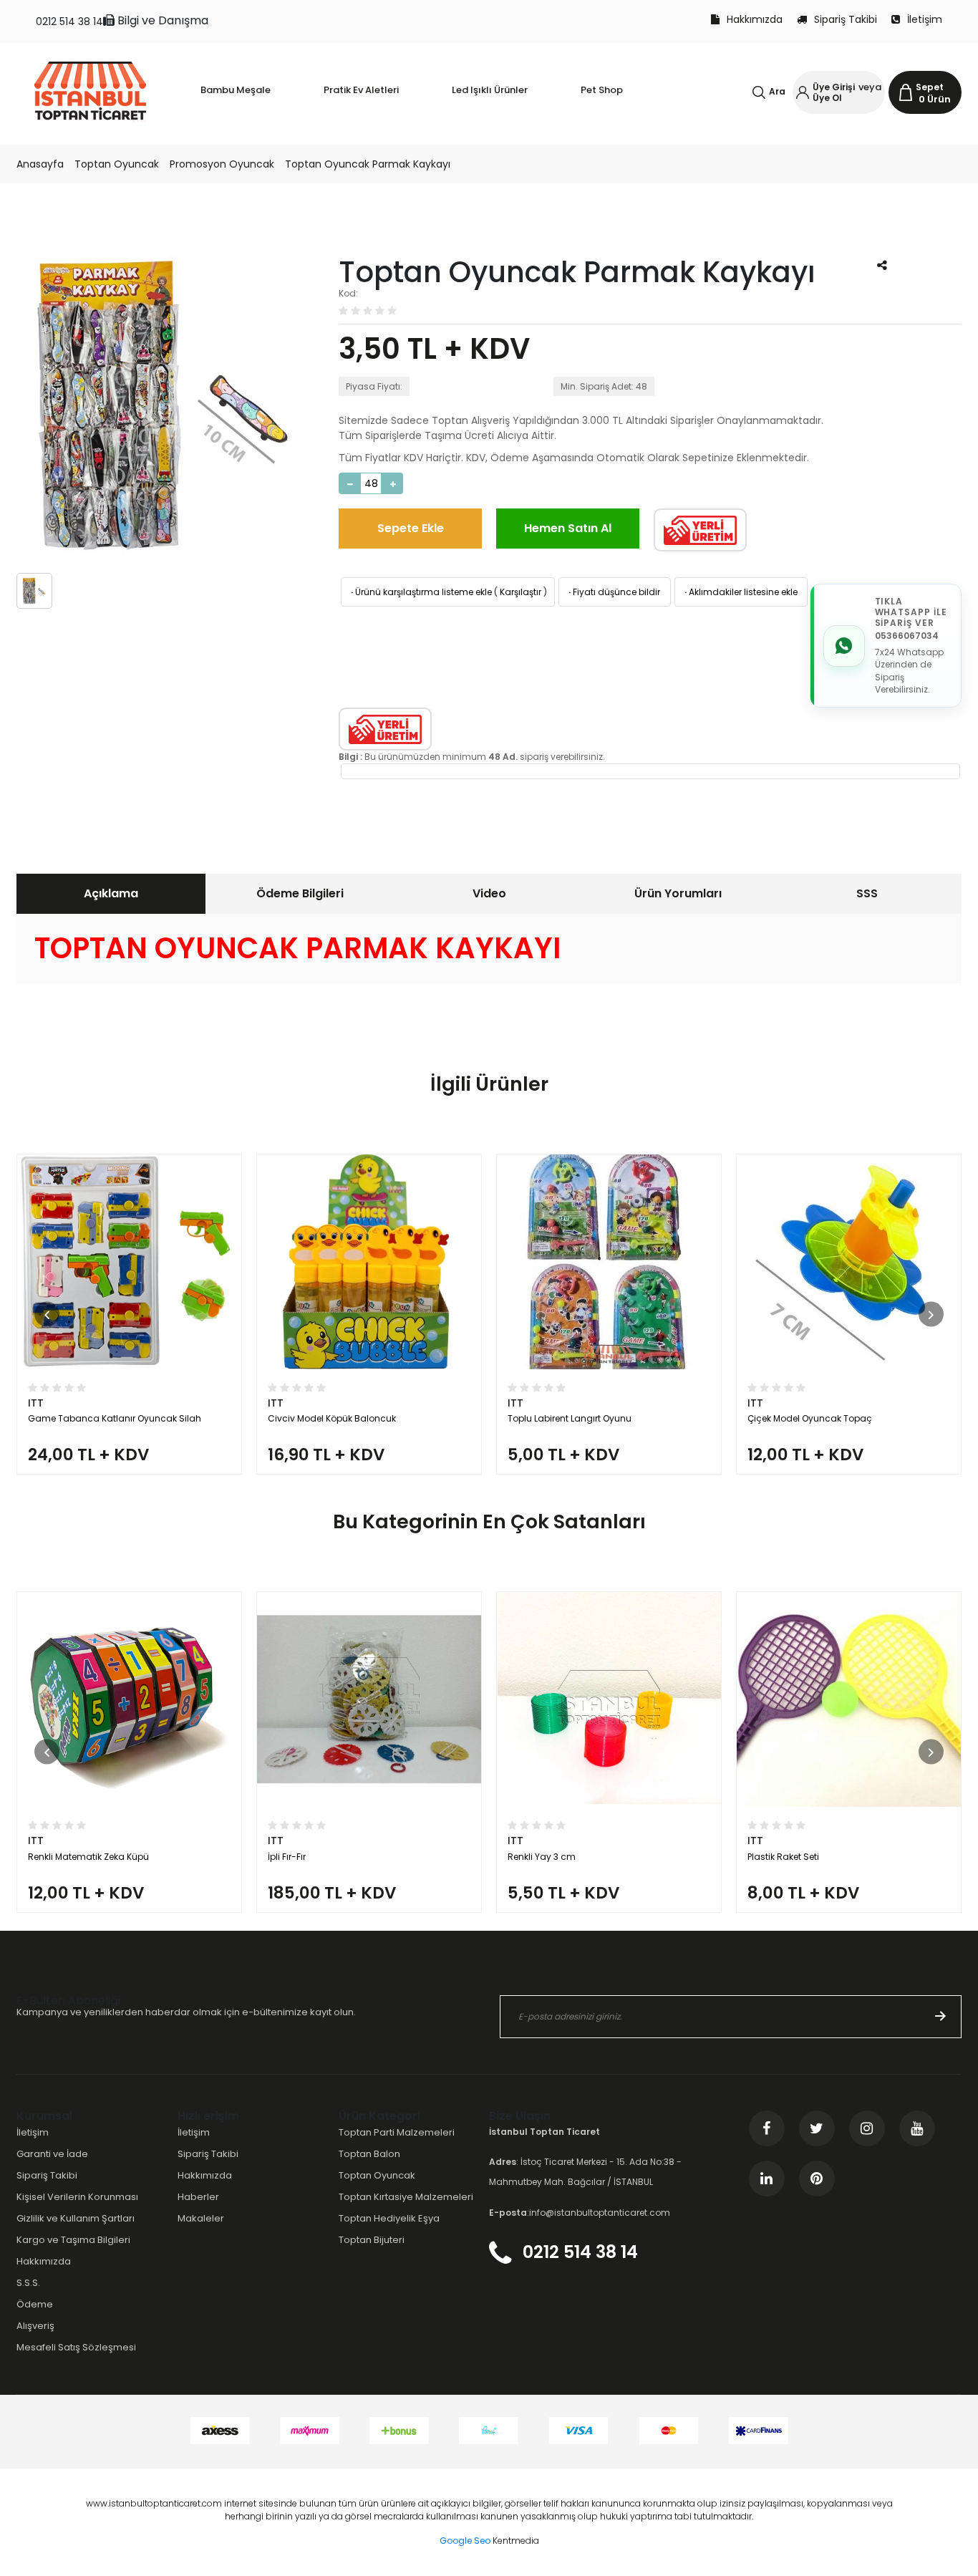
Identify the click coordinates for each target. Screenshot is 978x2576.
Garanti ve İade (52, 2154)
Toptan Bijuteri (372, 2240)
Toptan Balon (369, 2154)
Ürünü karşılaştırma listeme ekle (420, 592)
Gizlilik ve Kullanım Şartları (76, 2218)
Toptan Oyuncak (117, 164)
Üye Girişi (834, 87)
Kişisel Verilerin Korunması (77, 2197)
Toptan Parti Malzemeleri (397, 2132)
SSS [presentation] (867, 893)
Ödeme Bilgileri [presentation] (300, 893)
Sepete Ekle (411, 528)
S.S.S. (28, 2283)
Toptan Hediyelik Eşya (389, 2218)
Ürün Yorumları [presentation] (678, 893)
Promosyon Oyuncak (222, 164)
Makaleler (201, 2218)
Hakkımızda (755, 19)
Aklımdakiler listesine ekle (740, 592)
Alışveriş (35, 2326)
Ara (777, 91)
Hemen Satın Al (568, 528)
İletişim (925, 19)
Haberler (198, 2197)
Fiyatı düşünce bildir (613, 592)
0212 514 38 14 (69, 21)
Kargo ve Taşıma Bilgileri (73, 2240)
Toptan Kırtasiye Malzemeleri (406, 2197)
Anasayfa (40, 164)
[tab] (111, 894)
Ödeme (35, 2304)
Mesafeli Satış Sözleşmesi (76, 2347)
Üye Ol (827, 98)
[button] (47, 1314)
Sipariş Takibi (846, 19)
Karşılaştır (521, 592)
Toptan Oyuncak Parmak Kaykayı (368, 164)
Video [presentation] (489, 893)
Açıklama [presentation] (111, 893)
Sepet (930, 87)
